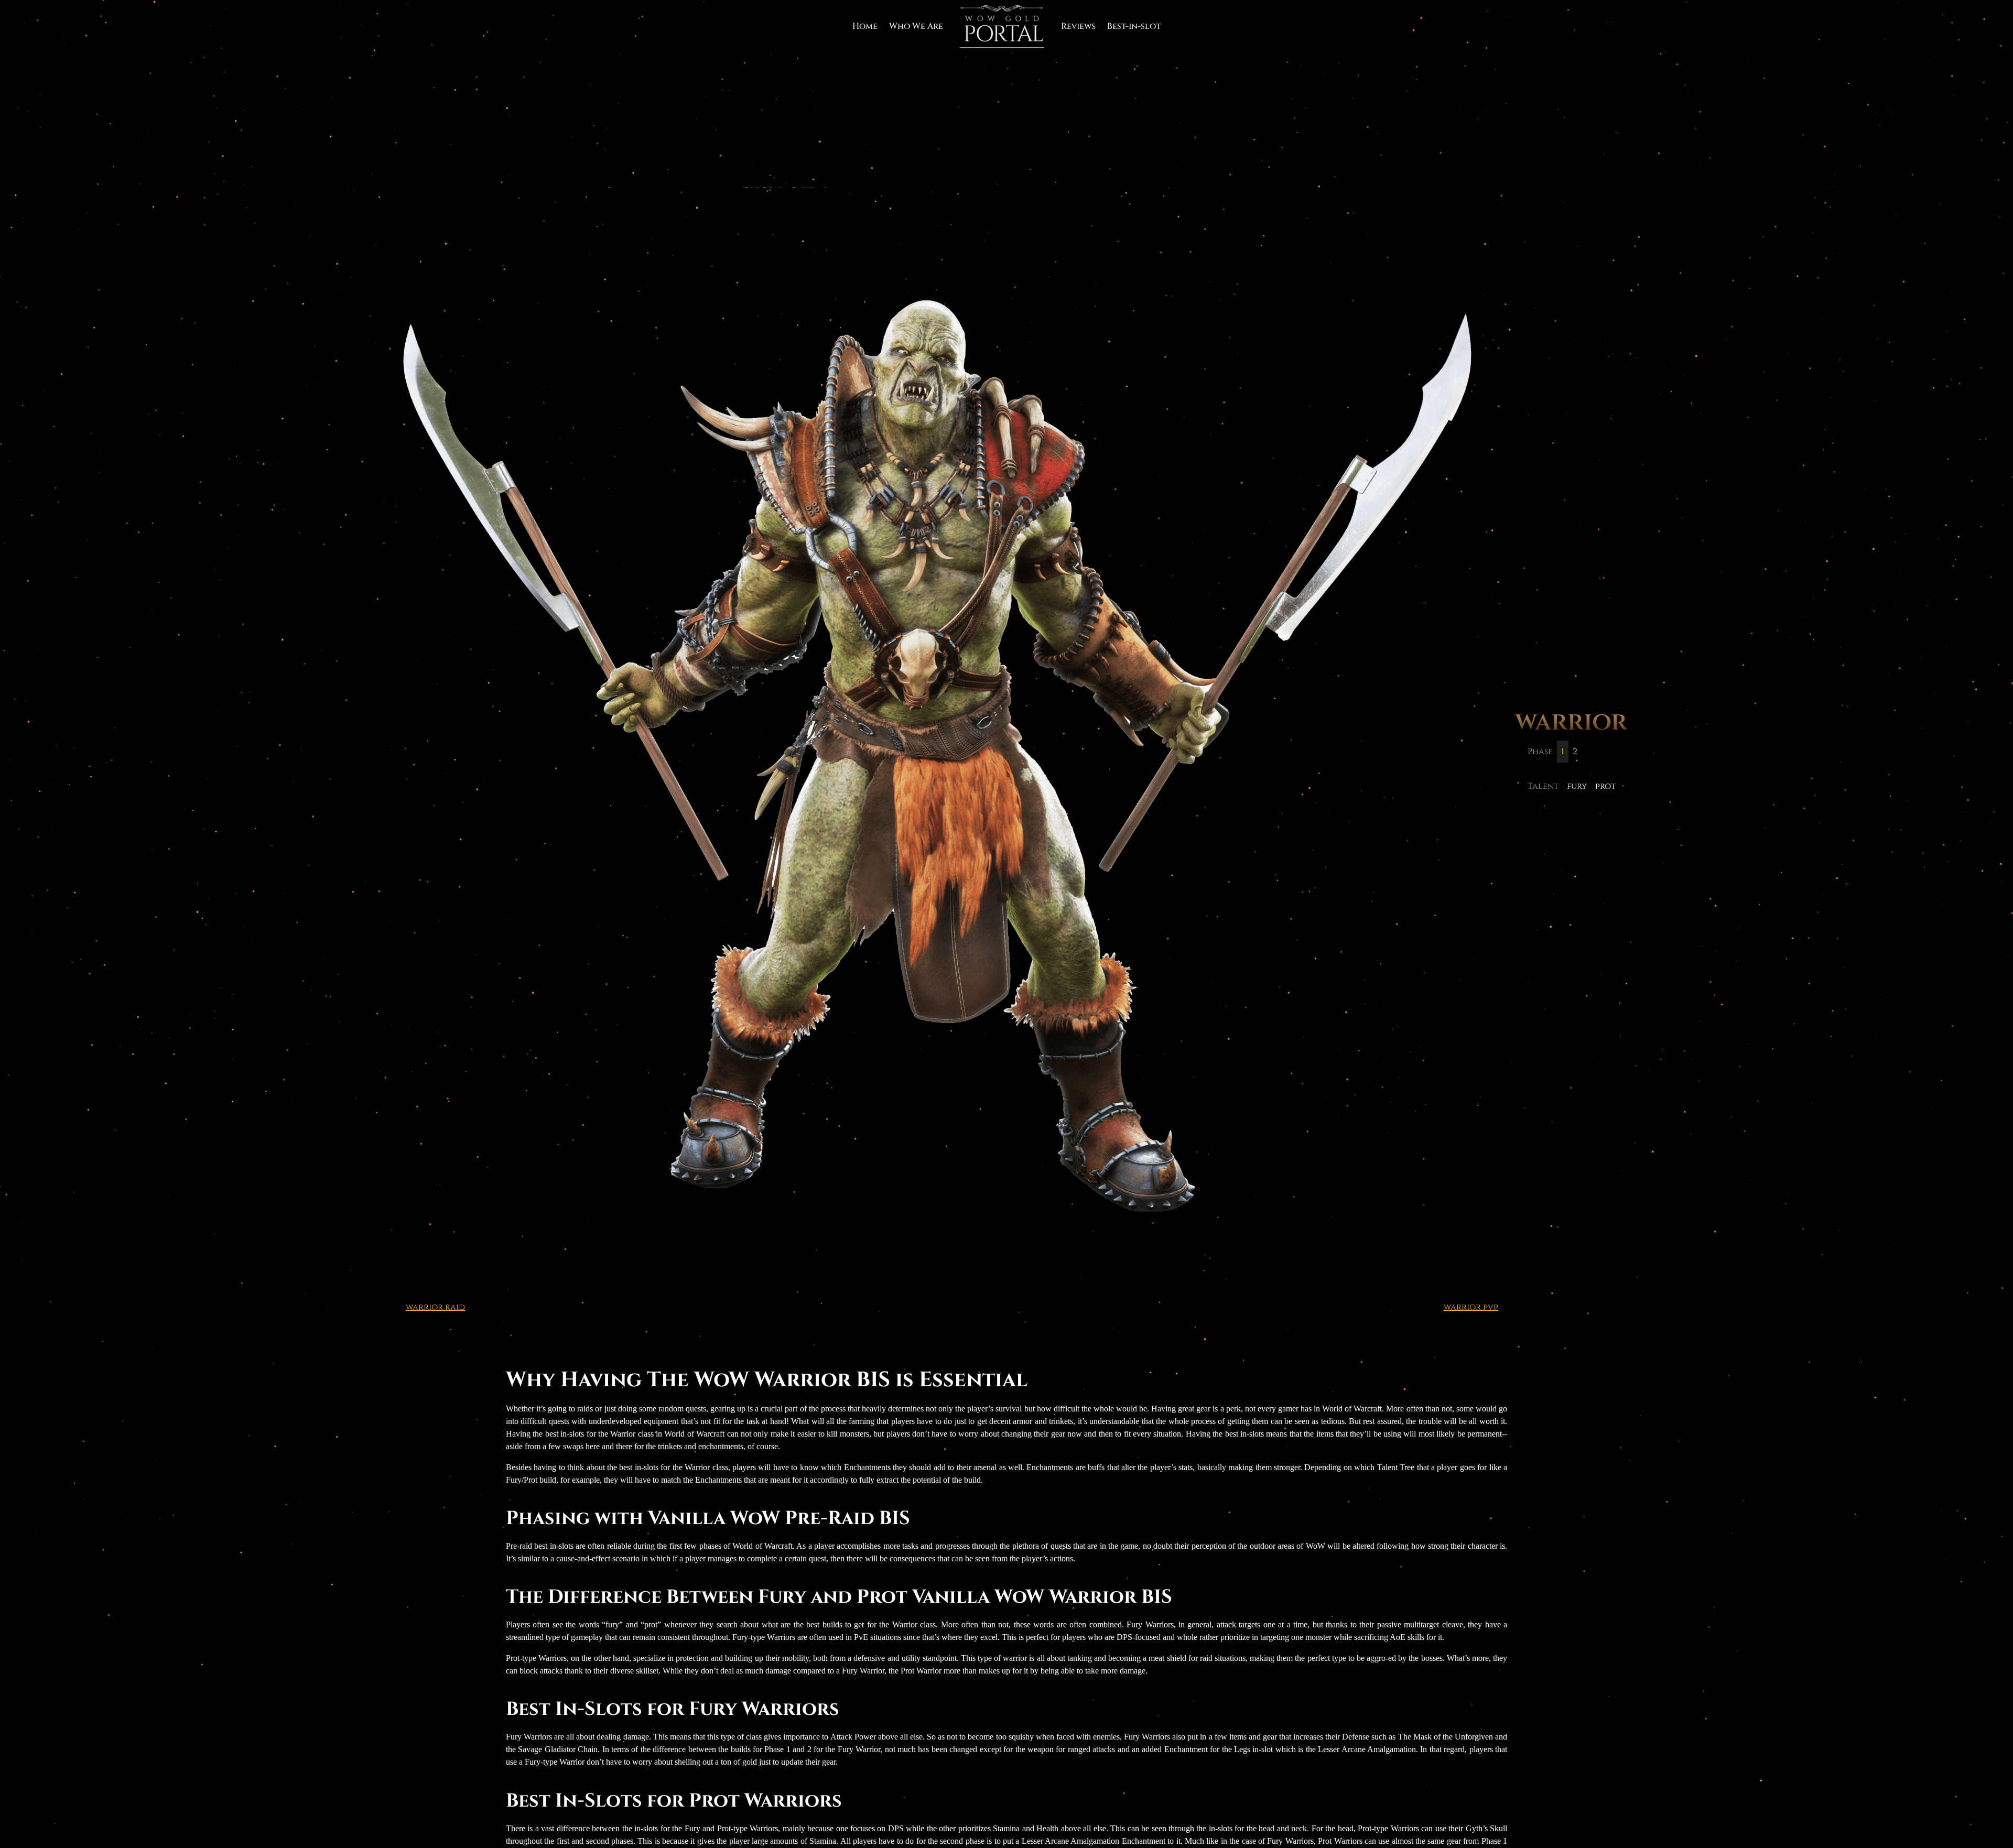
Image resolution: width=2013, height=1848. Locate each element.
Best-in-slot (1134, 26)
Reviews (1078, 26)
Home (865, 26)
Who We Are (916, 26)
